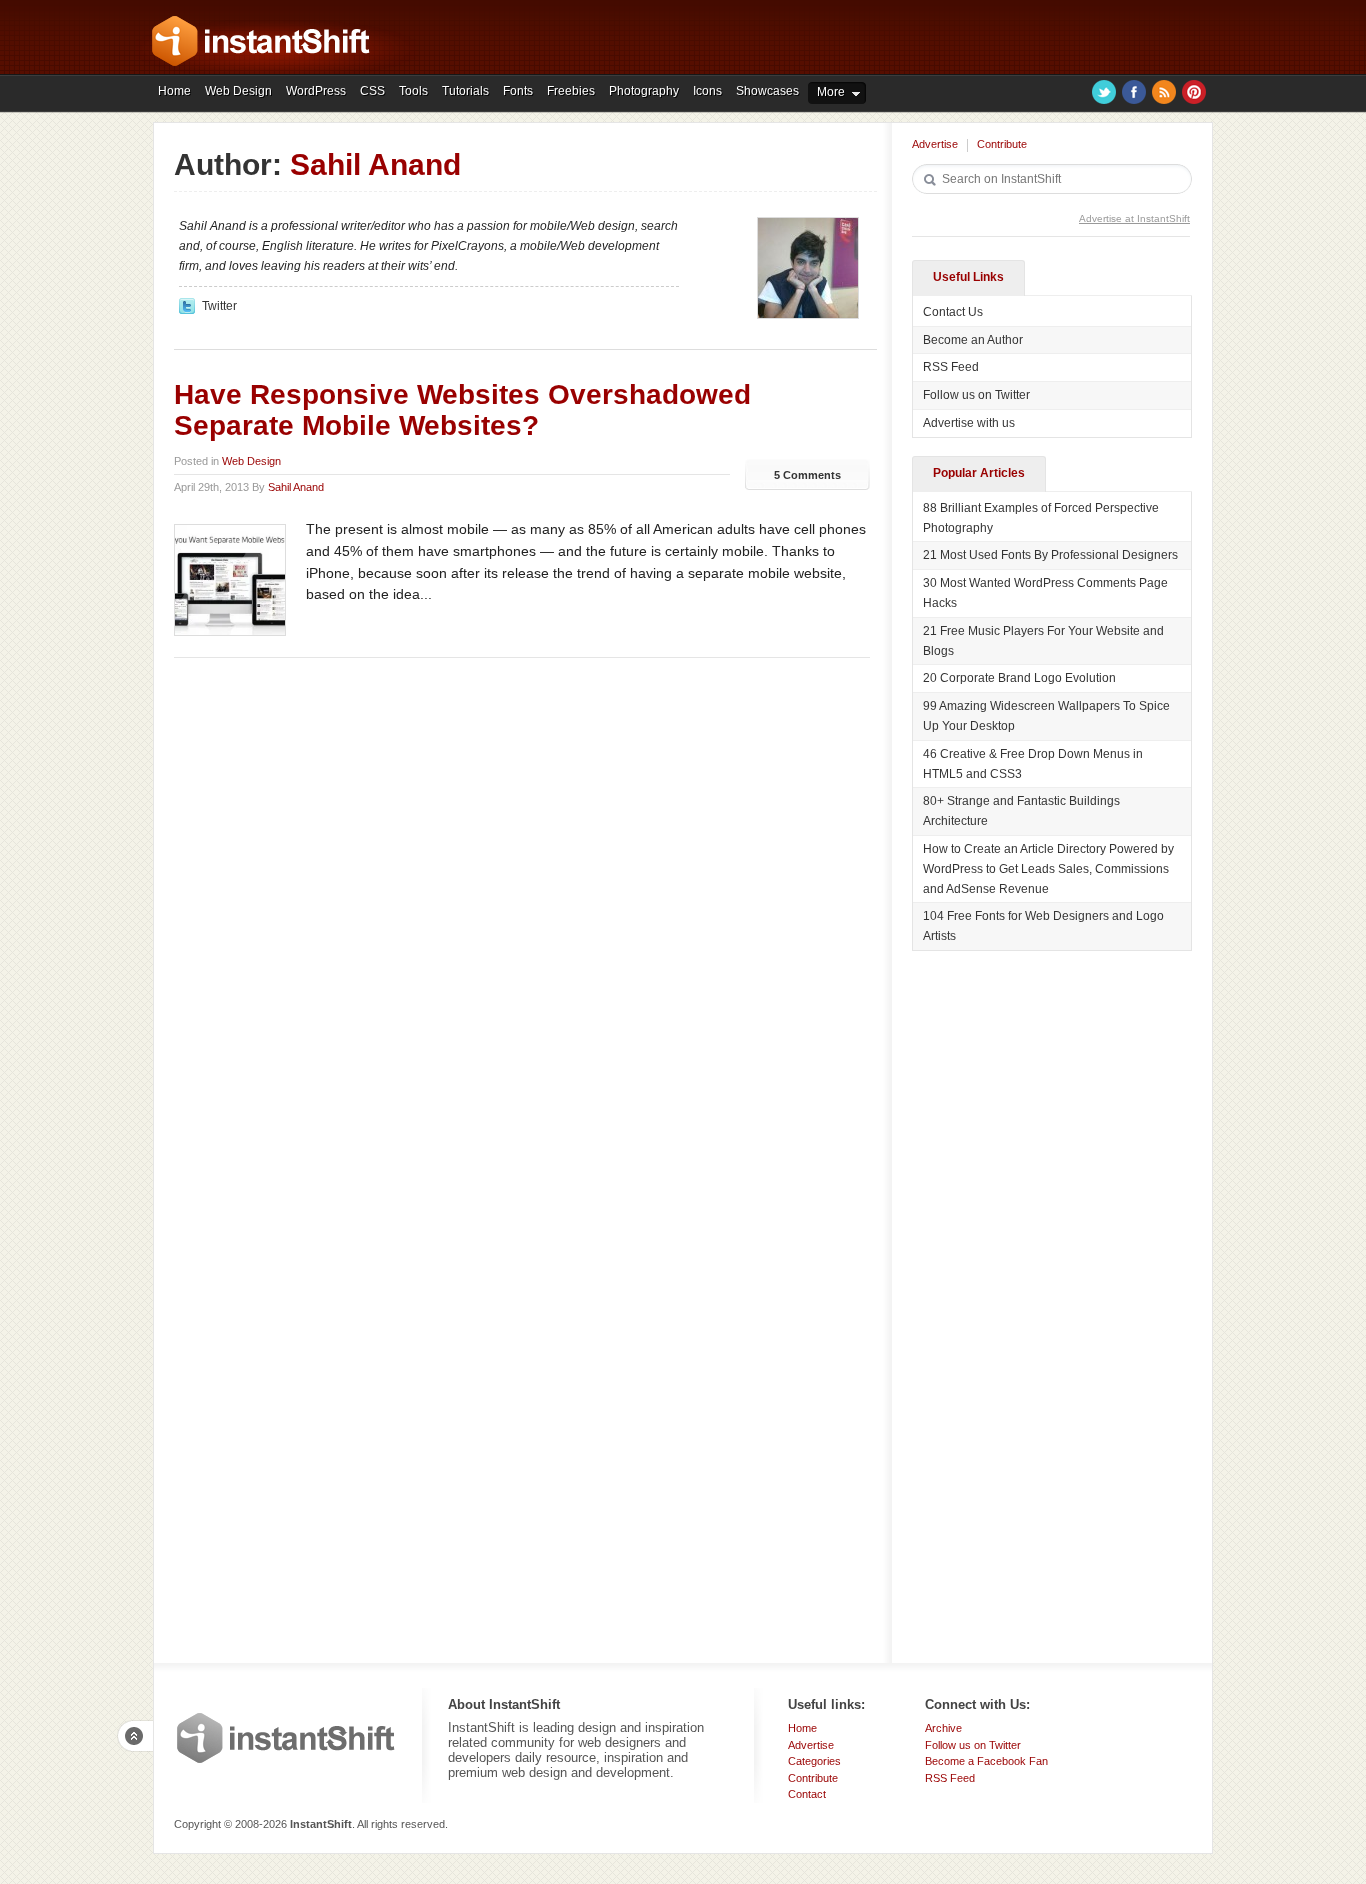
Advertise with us (969, 423)
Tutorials (465, 91)
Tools (413, 91)
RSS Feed (951, 367)
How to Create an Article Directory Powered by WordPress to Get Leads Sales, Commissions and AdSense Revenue (1048, 869)
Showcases (767, 91)
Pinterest (1194, 92)
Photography (644, 91)
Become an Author (973, 340)
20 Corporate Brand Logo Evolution (1019, 678)
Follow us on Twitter (976, 395)
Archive (943, 1728)
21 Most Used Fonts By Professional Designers (1050, 555)
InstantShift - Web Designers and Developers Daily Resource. (261, 41)
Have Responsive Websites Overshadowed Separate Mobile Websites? (462, 410)
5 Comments (807, 475)
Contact (807, 1794)
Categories (814, 1761)
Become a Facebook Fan (986, 1761)
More (831, 92)
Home (174, 91)
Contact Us (953, 312)
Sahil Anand (296, 487)
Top (135, 1736)
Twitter (1104, 92)
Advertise (935, 144)
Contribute (1002, 144)
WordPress (316, 91)
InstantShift (286, 1738)
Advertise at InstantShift (1134, 218)
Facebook (1134, 92)
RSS (1164, 92)
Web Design (238, 91)
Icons (707, 91)
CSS (372, 91)
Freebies (571, 91)
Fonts (518, 91)
